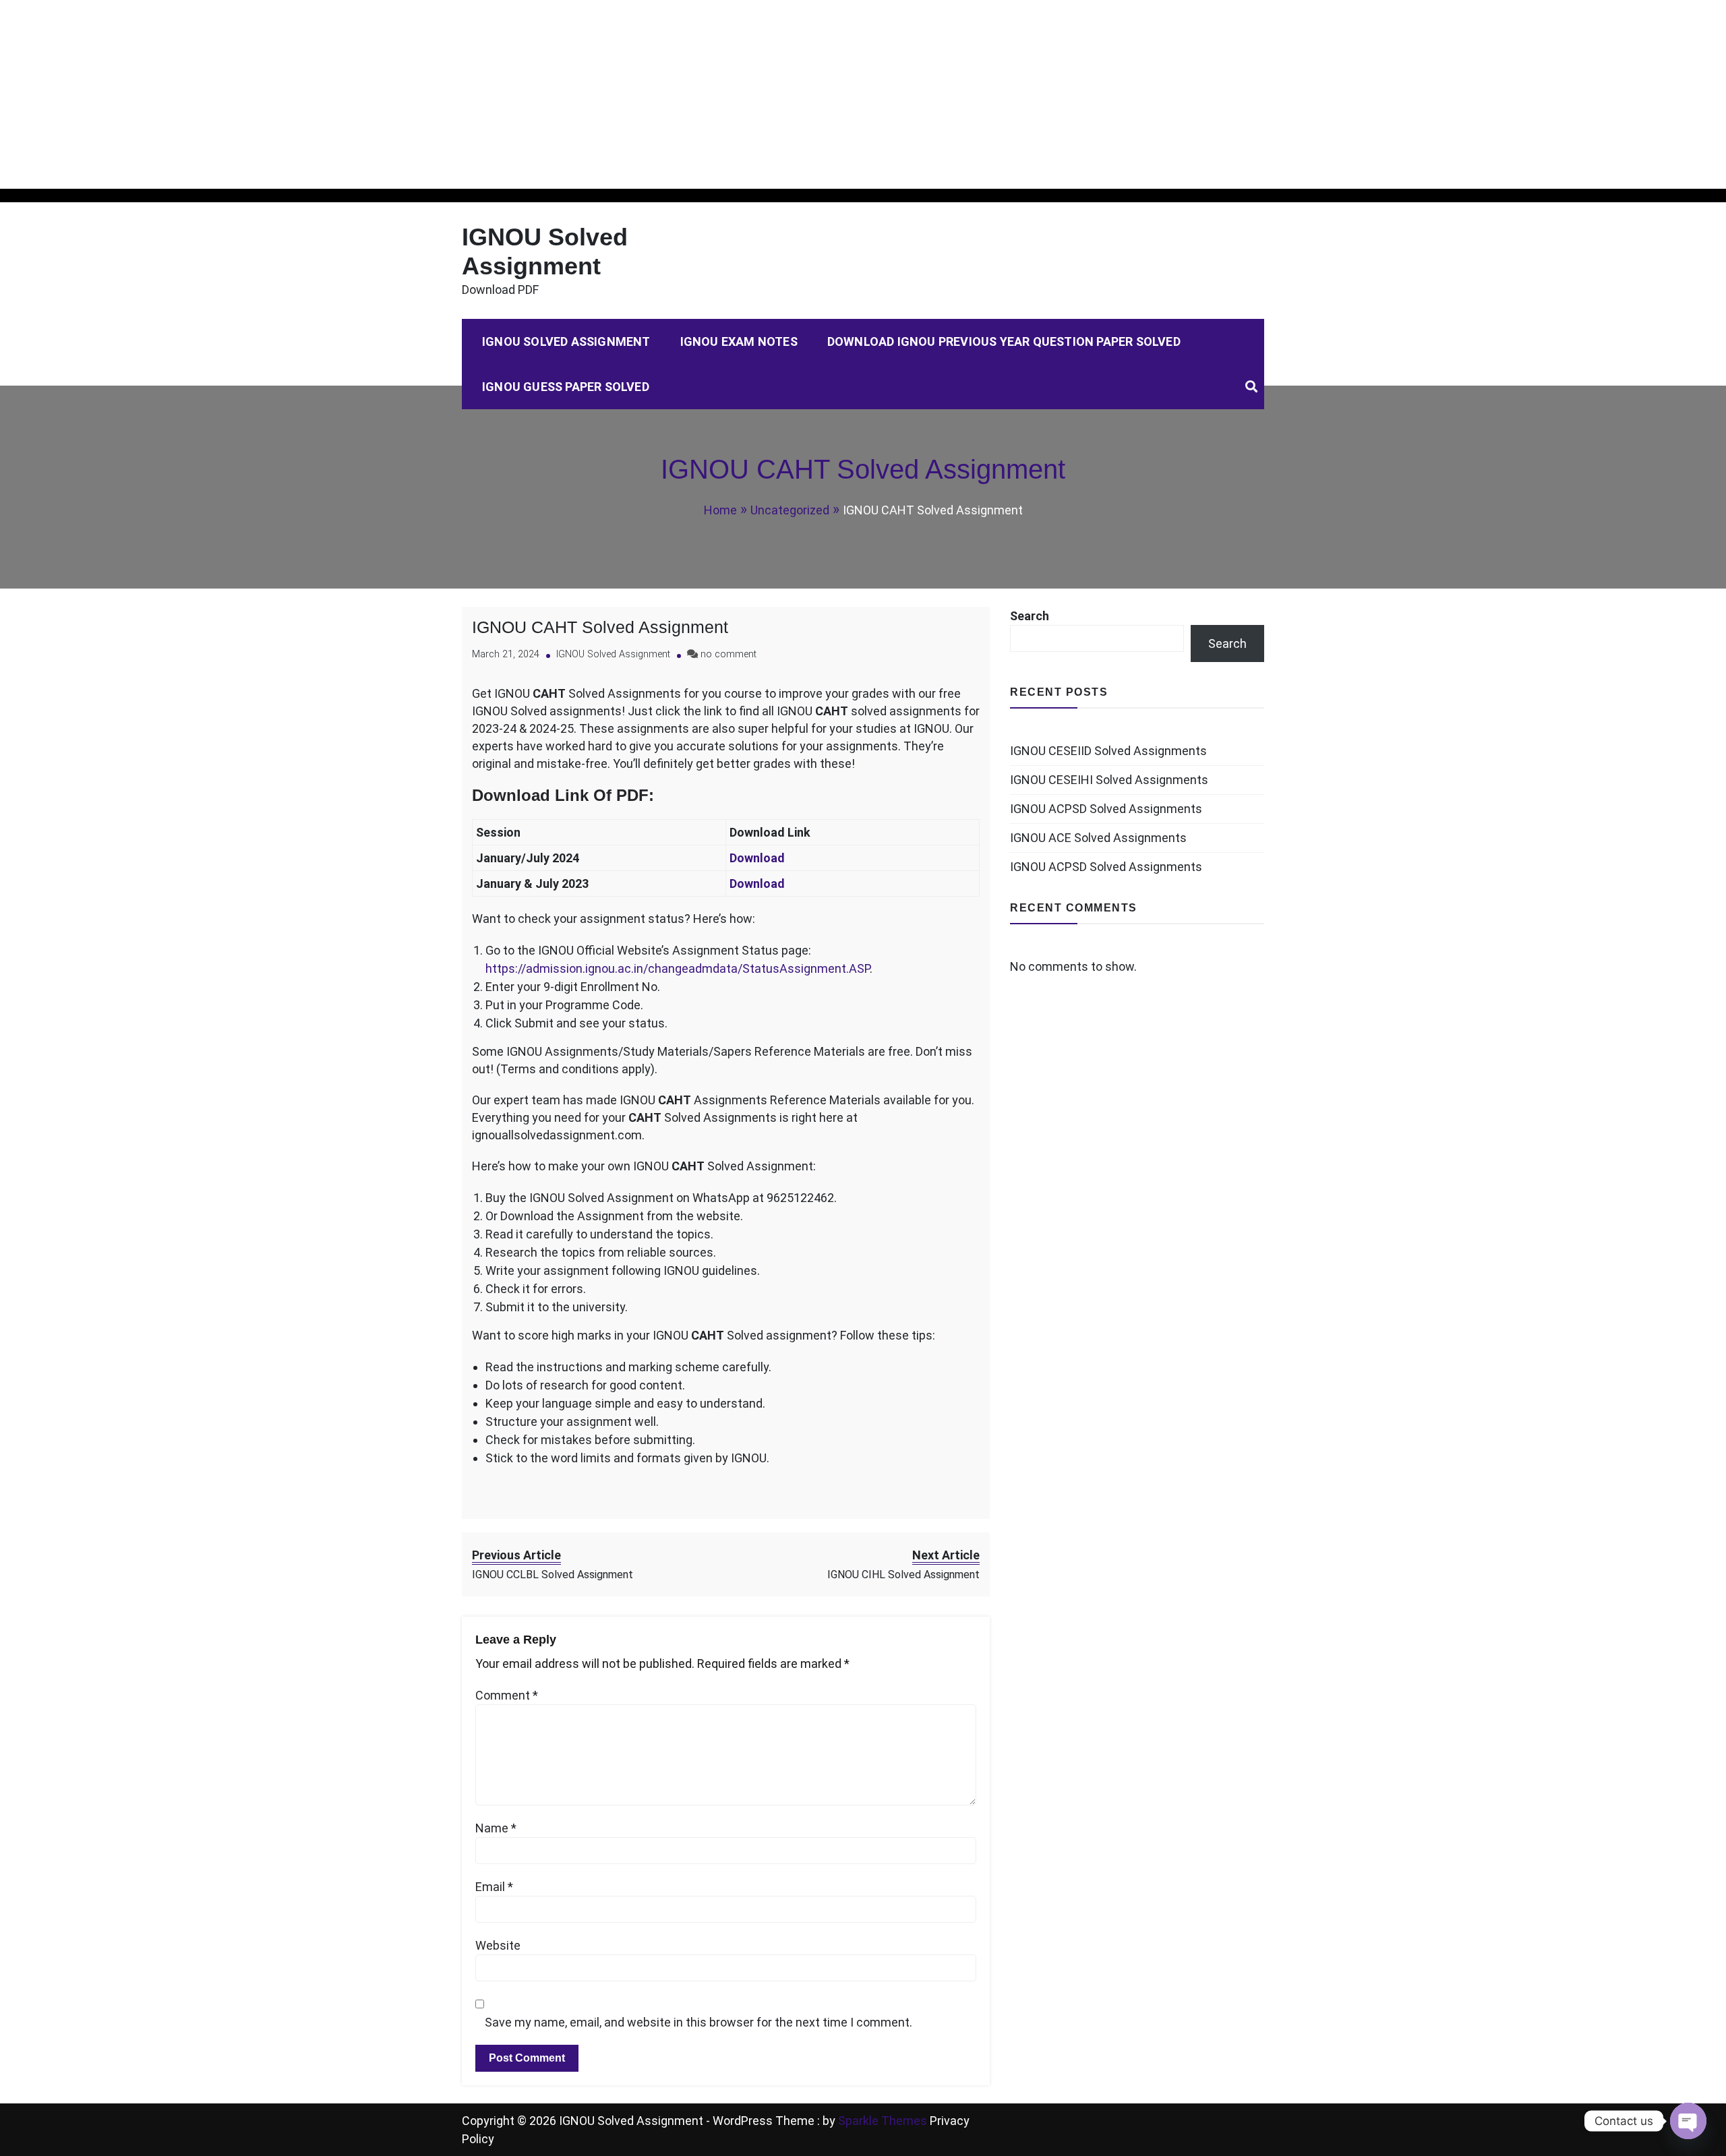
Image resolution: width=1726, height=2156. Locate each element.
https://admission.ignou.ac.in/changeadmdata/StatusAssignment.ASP (678, 968)
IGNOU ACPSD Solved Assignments (1106, 809)
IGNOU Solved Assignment (566, 341)
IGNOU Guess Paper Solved (566, 387)
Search (1030, 616)
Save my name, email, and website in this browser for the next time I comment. (698, 2022)
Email (494, 1887)
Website (498, 1945)
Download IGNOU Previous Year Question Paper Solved (1004, 341)
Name (496, 1828)
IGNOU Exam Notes (739, 341)
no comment (728, 654)
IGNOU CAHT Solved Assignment (600, 627)
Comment (507, 1695)
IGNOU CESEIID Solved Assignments (1108, 751)
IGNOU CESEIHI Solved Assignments (1109, 780)
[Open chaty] (1688, 2121)
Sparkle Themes (883, 2121)
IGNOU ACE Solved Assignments (1098, 838)
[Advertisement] (405, 94)
